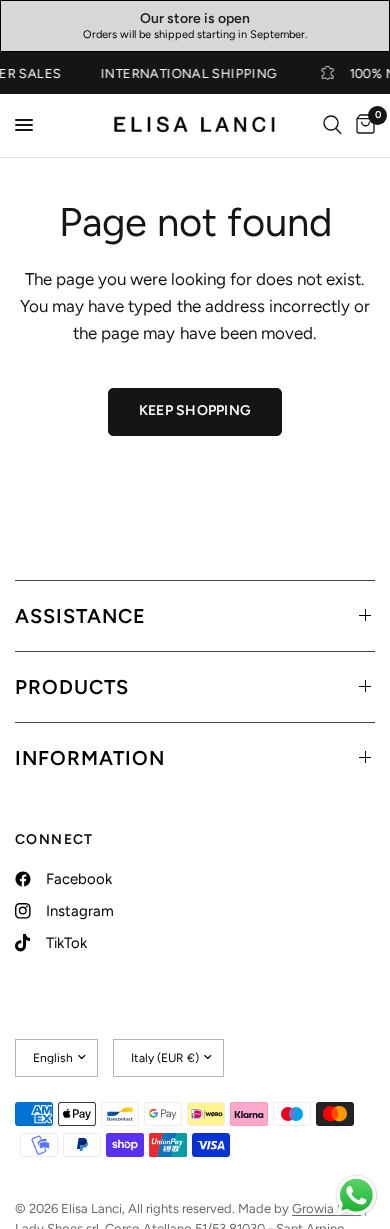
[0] (362, 125)
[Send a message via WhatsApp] (356, 1195)
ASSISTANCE (80, 616)
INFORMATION (90, 758)
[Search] (332, 125)
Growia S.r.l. (326, 1208)
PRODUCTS (72, 687)
